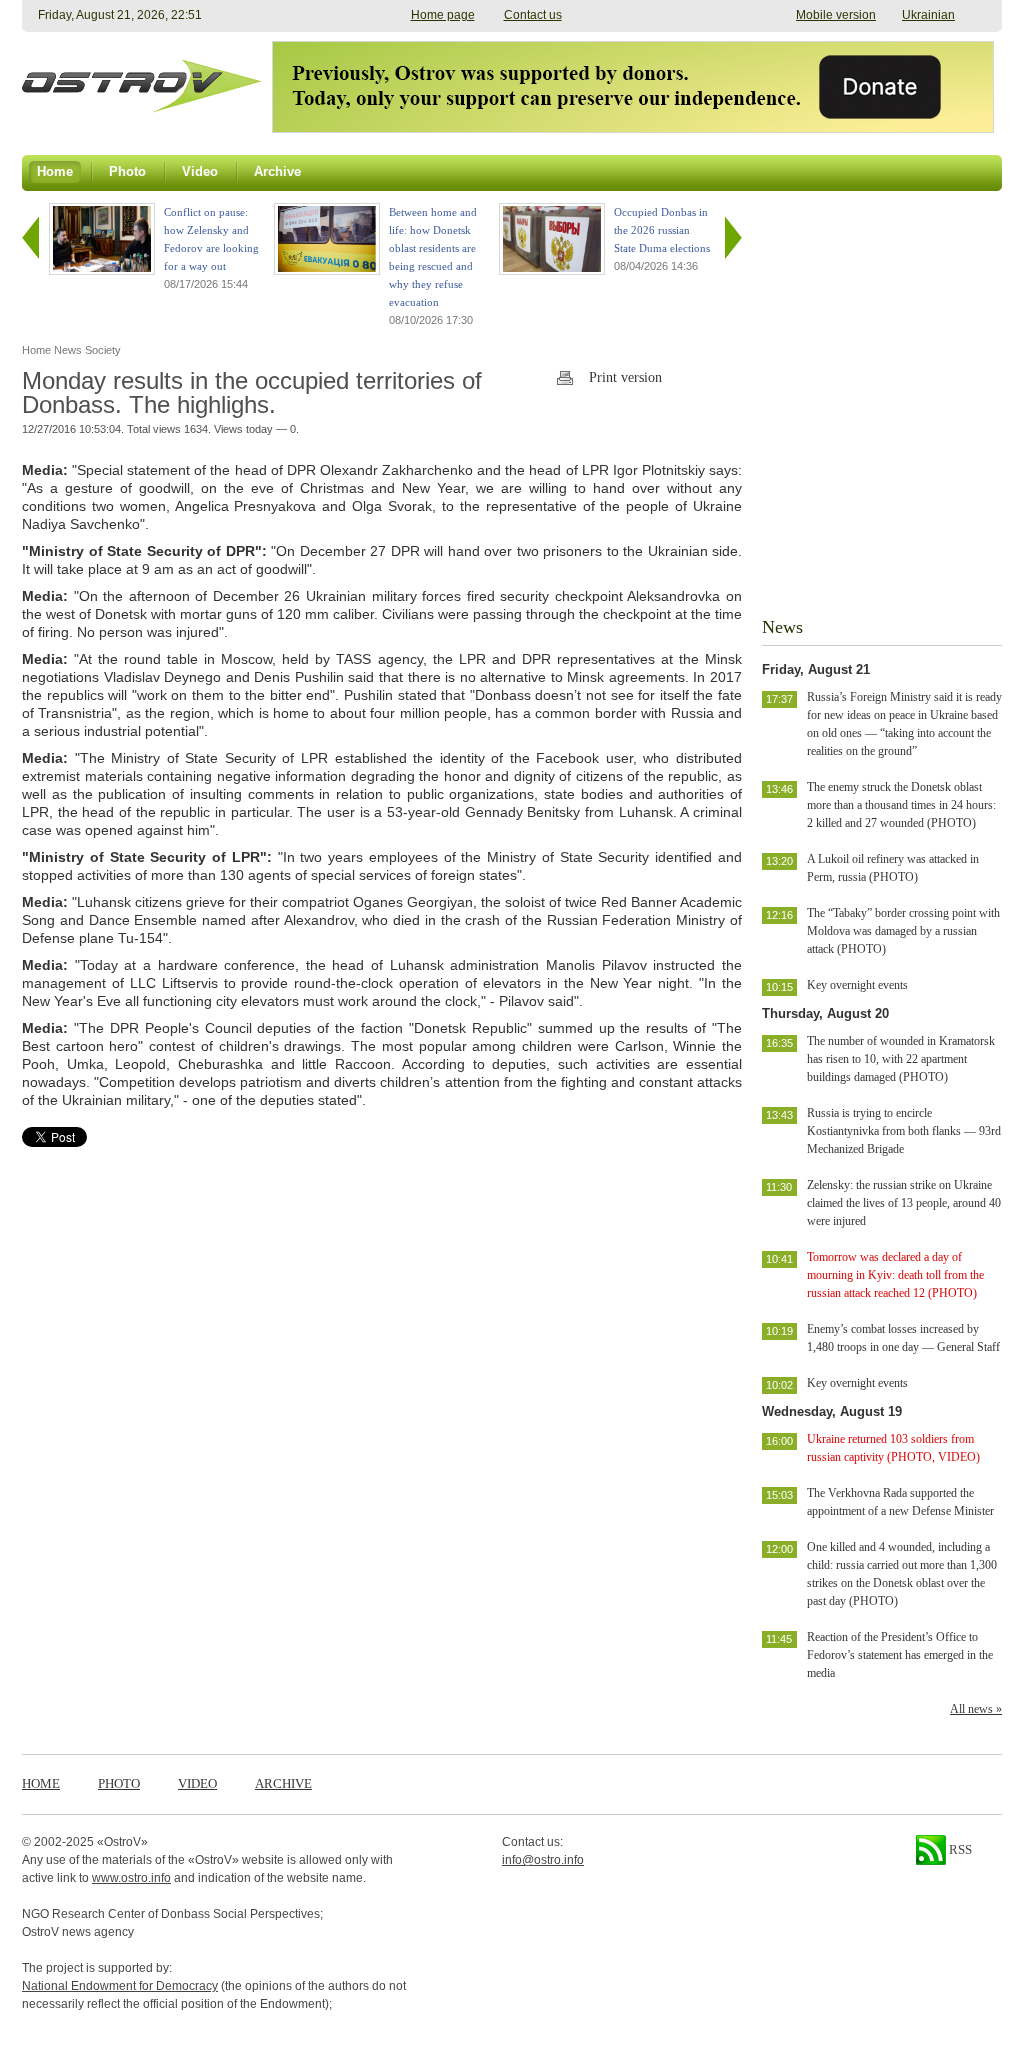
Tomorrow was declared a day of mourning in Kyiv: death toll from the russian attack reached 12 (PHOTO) (895, 1275)
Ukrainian (928, 15)
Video (197, 1783)
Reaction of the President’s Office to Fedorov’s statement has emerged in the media (900, 1655)
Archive (283, 1783)
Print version (625, 377)
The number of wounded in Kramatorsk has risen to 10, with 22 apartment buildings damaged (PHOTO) (901, 1059)
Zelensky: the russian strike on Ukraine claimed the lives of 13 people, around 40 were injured (904, 1203)
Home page (443, 15)
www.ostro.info (131, 1878)
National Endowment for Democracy (120, 1986)
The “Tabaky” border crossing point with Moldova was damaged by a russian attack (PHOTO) (903, 931)
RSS (959, 1849)
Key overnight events (857, 985)
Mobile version (836, 15)
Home (41, 1783)
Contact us (533, 15)
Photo (119, 1783)
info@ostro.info (543, 1860)
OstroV (122, 1842)
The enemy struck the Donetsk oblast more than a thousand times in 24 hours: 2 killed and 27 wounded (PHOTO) (901, 805)
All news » (976, 1709)
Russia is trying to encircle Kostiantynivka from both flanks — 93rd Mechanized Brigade (904, 1131)
